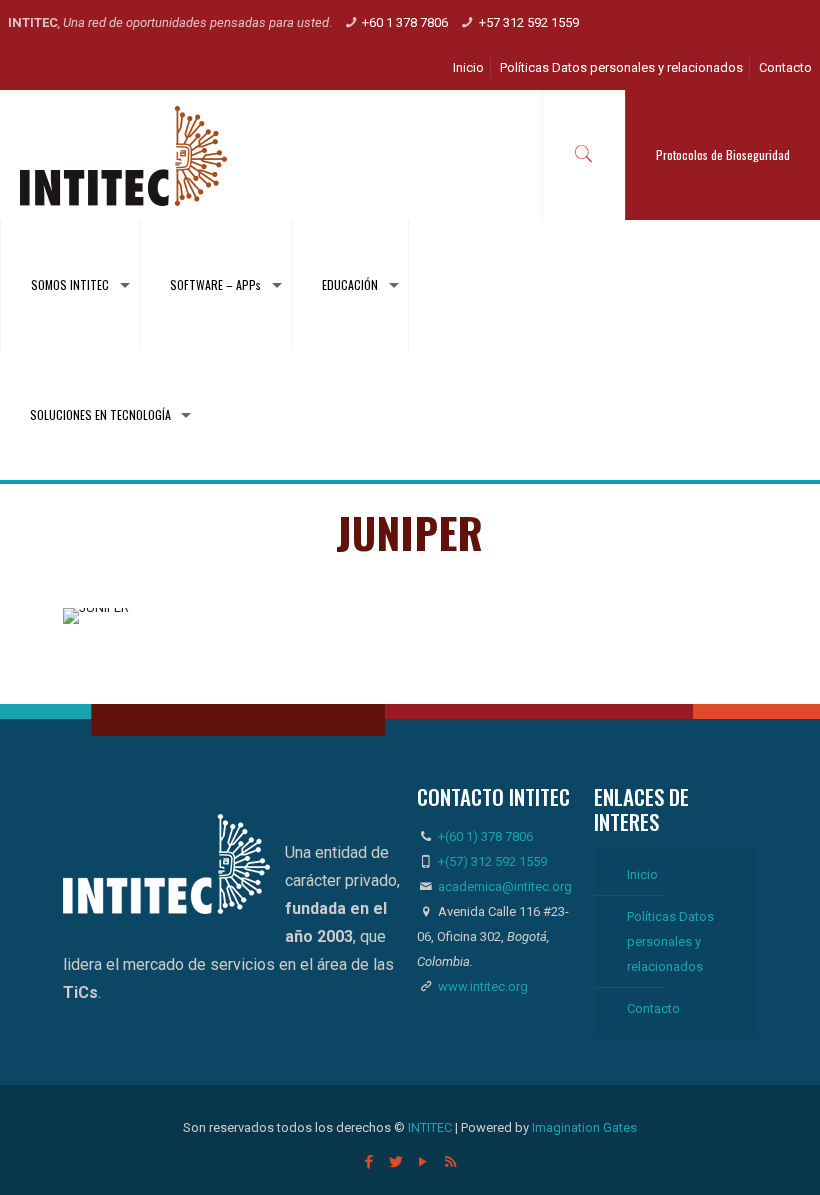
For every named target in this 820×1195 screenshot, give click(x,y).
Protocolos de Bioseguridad (723, 154)
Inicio (468, 67)
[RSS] (450, 1162)
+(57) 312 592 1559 (492, 861)
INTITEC (430, 1127)
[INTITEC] (123, 155)
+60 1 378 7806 (405, 22)
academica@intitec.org (505, 886)
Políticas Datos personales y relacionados (621, 67)
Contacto (785, 67)
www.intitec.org (481, 986)
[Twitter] (396, 1162)
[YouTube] (423, 1162)
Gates (620, 1127)
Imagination (566, 1127)
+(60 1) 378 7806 (484, 836)
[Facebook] (369, 1162)
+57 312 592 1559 (529, 22)
